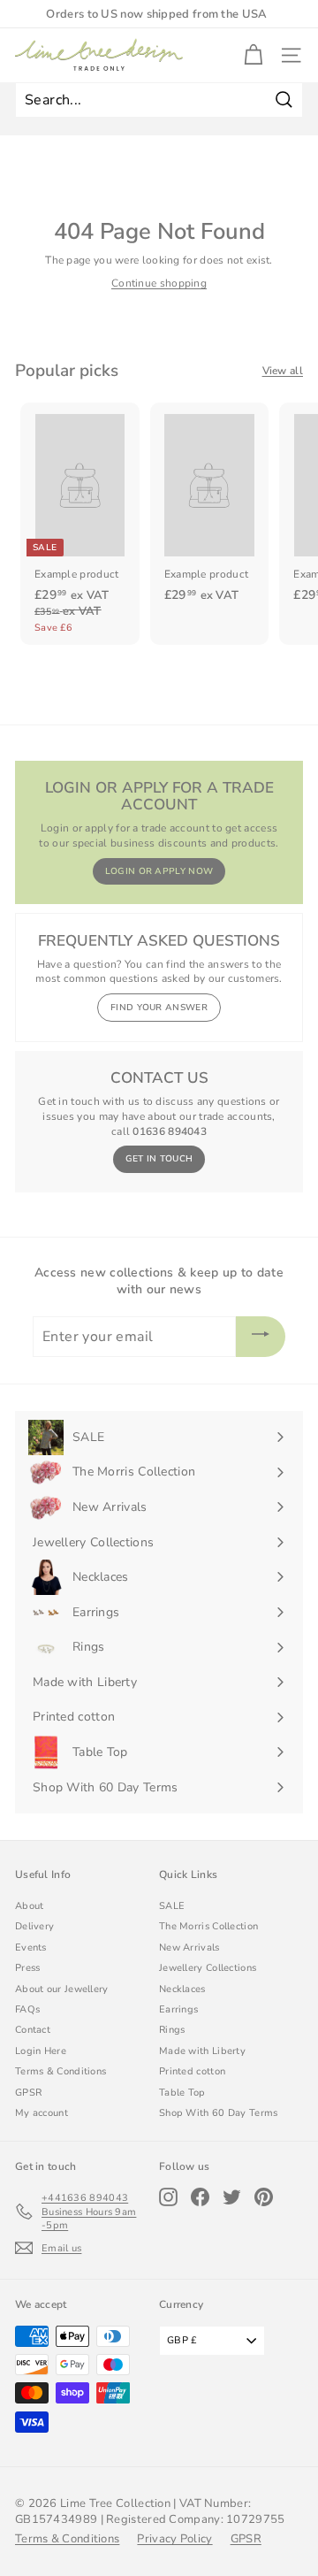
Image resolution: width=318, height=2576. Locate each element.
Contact (33, 2030)
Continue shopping (159, 283)
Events (31, 1947)
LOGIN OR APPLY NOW (159, 871)
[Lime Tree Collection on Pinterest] (264, 2197)
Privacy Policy (174, 2539)
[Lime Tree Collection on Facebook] (200, 2197)
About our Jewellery (62, 1989)
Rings (172, 2030)
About (30, 1906)
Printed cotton (192, 2071)
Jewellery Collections (208, 1968)
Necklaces (182, 1989)
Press (28, 1968)
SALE (172, 1906)
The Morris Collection (208, 1926)
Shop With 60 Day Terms (219, 2113)
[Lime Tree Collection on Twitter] (232, 2197)
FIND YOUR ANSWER (159, 1008)
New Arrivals (189, 1947)
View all (283, 371)
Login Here (41, 2051)
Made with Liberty (202, 2051)
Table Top (182, 2093)
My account (42, 2113)
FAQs (27, 2009)
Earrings (178, 2009)
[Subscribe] (261, 1337)
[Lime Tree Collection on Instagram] (168, 2197)
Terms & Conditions (61, 2071)
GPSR (28, 2093)
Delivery (34, 1926)
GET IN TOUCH (159, 1159)
